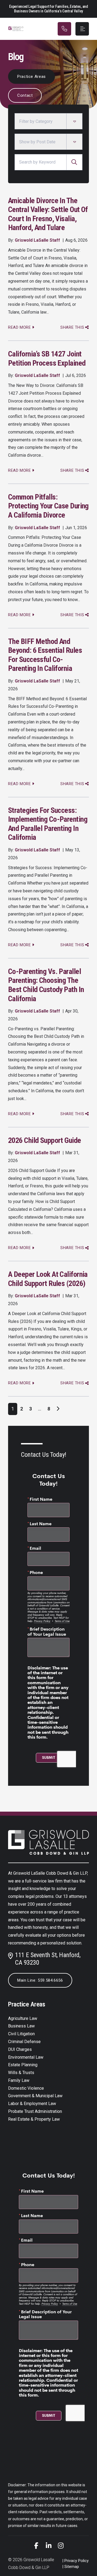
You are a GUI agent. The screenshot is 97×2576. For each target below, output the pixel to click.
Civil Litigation (21, 2034)
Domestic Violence (26, 2088)
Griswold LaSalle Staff (37, 240)
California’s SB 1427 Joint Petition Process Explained (47, 358)
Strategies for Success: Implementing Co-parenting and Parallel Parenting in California (48, 824)
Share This (72, 327)
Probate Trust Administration (35, 2111)
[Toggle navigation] (82, 29)
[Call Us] (64, 29)
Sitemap (72, 2567)
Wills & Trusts (21, 2073)
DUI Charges (20, 2049)
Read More (20, 327)
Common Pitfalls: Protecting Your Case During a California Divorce (48, 506)
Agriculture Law (23, 2018)
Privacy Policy (77, 2561)
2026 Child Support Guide (45, 1140)
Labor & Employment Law (32, 2104)
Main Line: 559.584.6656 (40, 1980)
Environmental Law (26, 2057)
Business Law (21, 2026)
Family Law (19, 2080)
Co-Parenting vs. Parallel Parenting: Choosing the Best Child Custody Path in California (46, 985)
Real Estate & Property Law (34, 2119)
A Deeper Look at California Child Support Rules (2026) (48, 1279)
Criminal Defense (24, 2042)
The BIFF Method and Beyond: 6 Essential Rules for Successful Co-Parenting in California (45, 655)
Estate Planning (23, 2065)
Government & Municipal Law (35, 2096)
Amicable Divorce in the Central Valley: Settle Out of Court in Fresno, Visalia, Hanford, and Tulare (48, 214)
